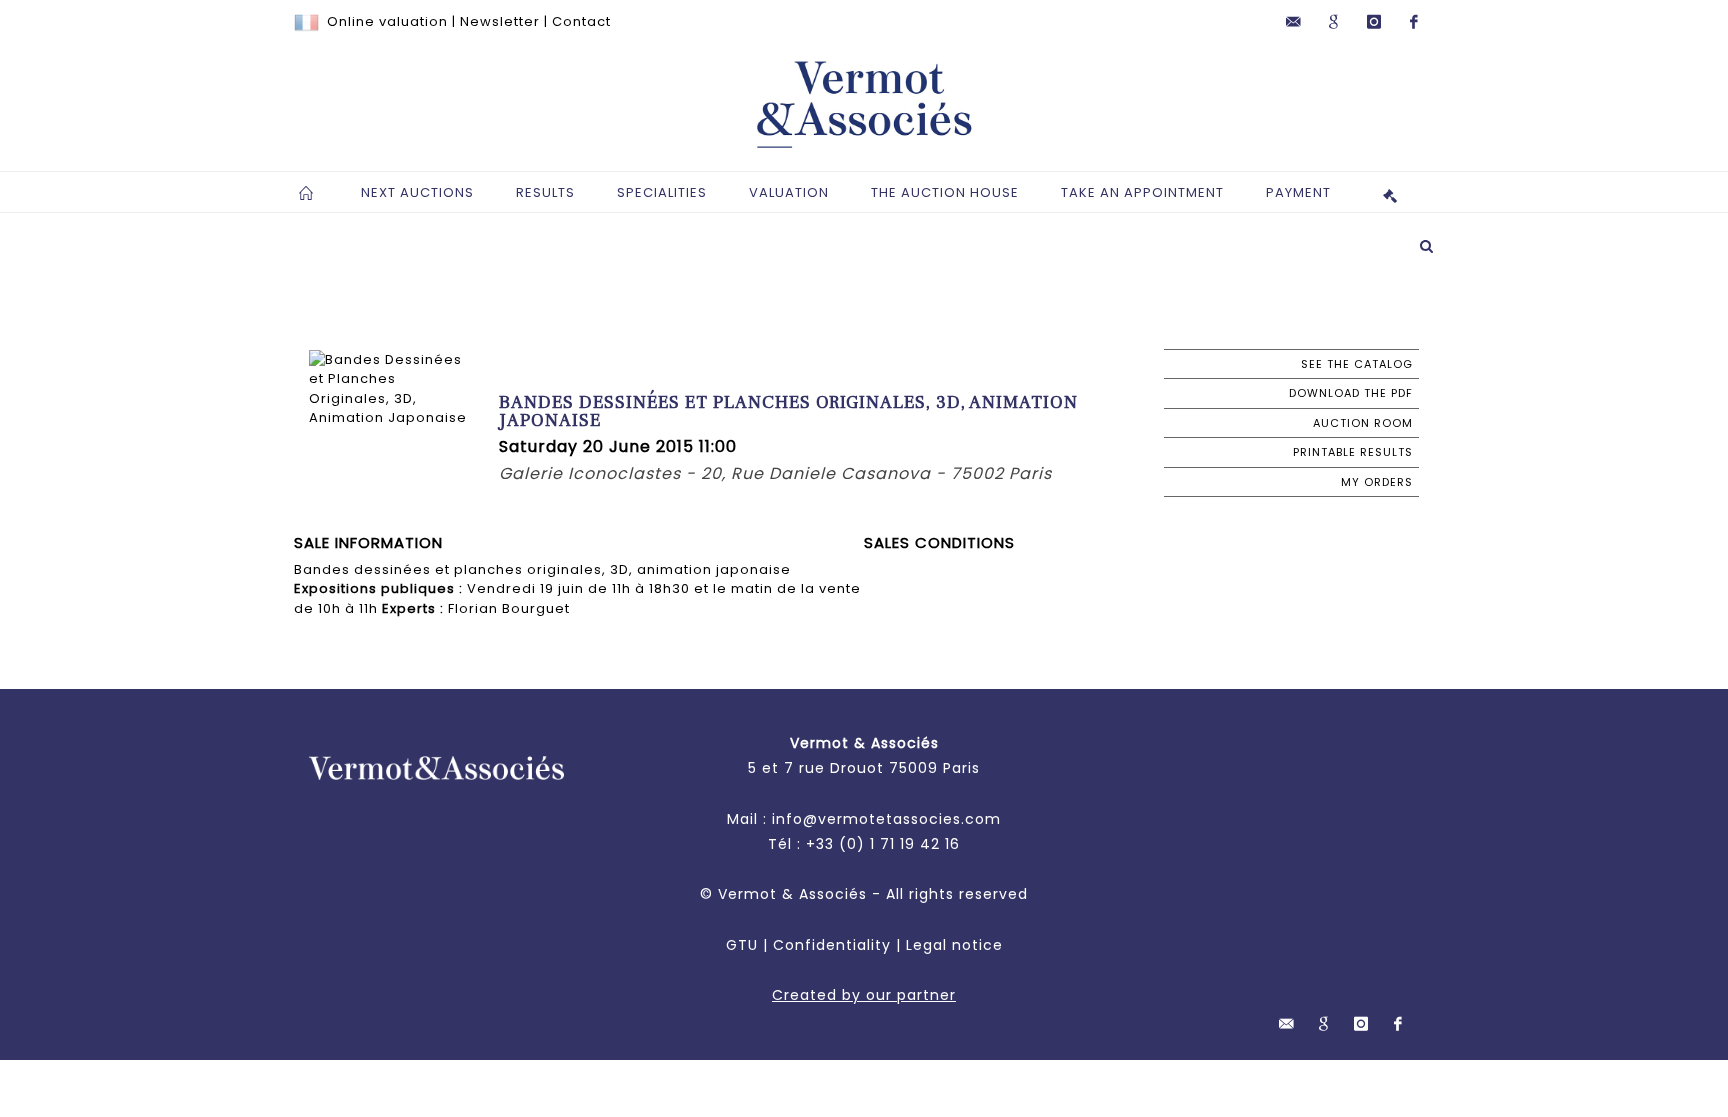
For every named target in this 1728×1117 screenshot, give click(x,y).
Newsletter (500, 21)
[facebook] (1414, 22)
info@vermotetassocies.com (886, 819)
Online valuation (387, 21)
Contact (581, 21)
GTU (742, 945)
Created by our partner (864, 995)
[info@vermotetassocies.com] (1294, 22)
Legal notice (954, 945)
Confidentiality (832, 945)
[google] (1334, 22)
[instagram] (1374, 22)
